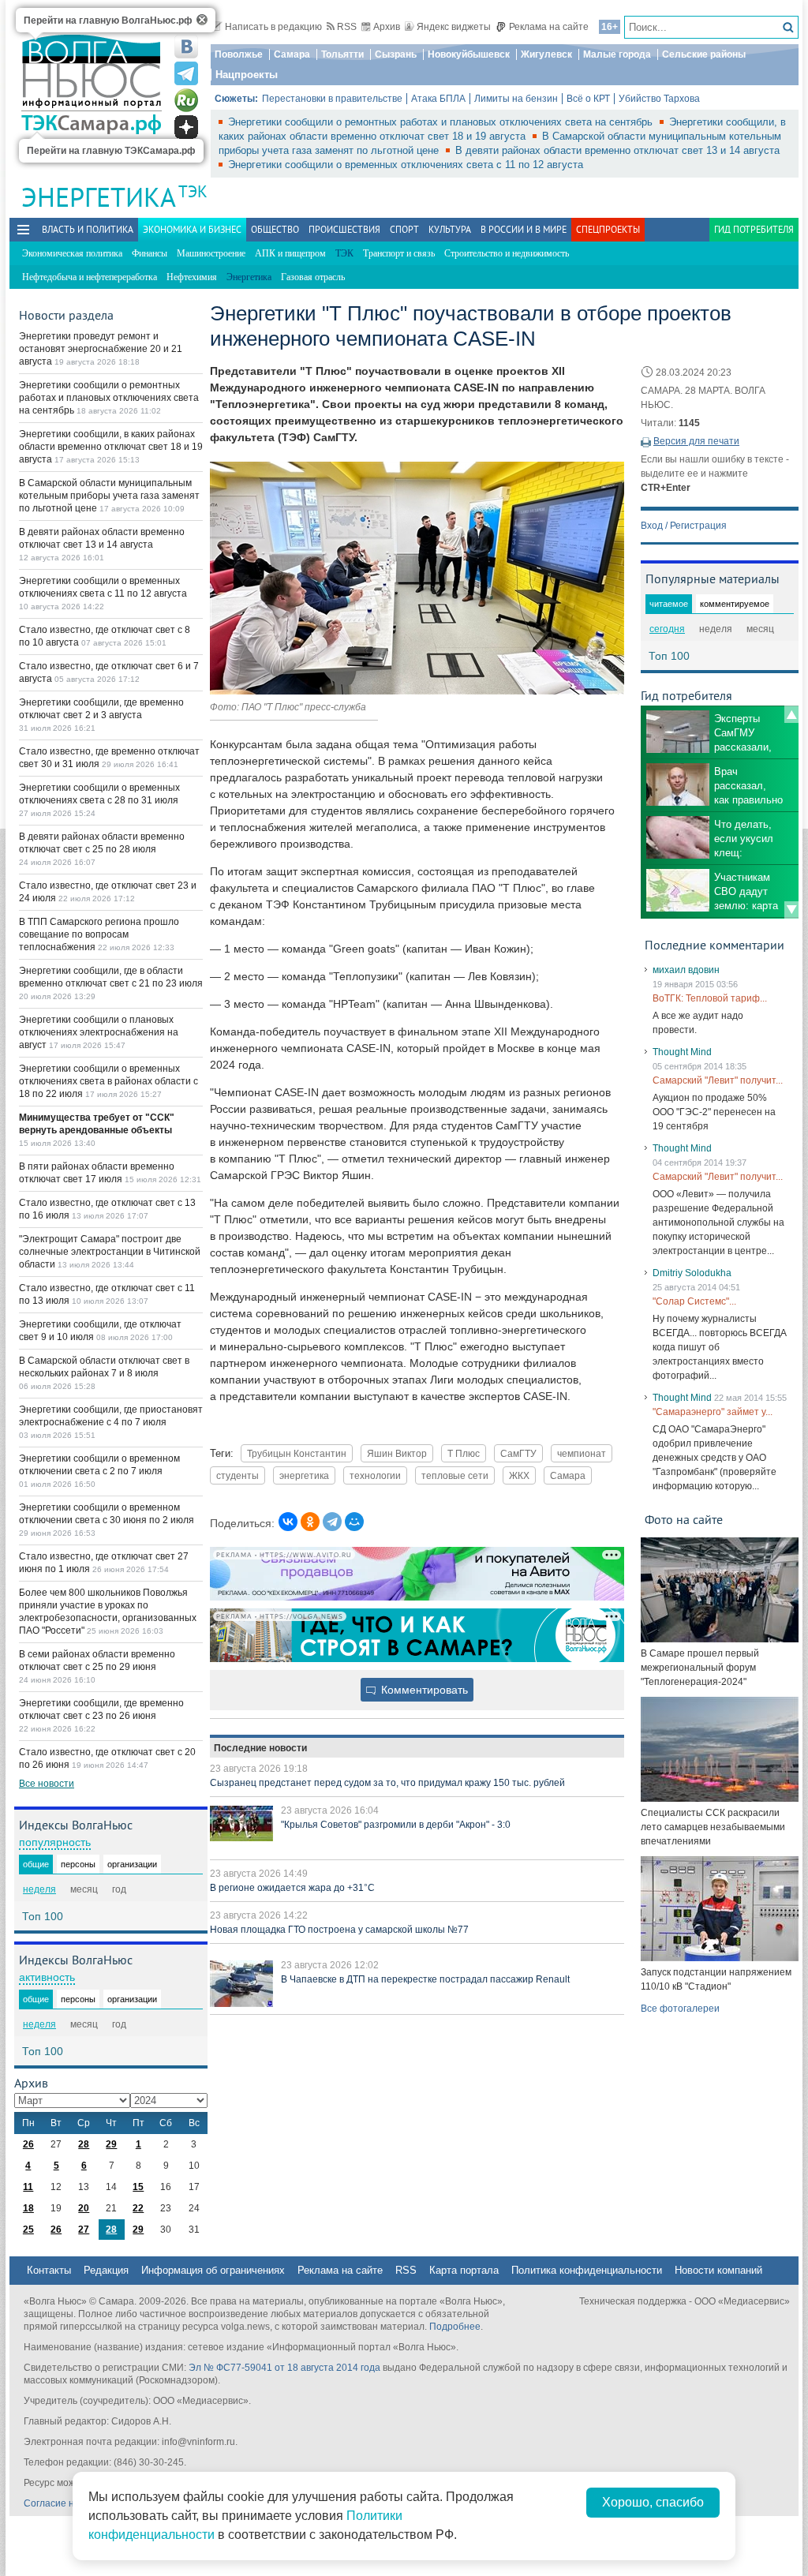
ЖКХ (519, 1475)
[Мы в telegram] (186, 73)
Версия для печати (696, 441)
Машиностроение (211, 253)
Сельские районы (704, 54)
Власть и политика (88, 229)
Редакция (106, 2270)
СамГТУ (518, 1453)
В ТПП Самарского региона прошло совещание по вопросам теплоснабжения (99, 934)
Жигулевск (546, 54)
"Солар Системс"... (694, 1301)
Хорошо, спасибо (653, 2502)
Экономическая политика (72, 253)
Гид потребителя (754, 229)
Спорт (404, 229)
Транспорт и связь (399, 253)
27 (84, 2230)
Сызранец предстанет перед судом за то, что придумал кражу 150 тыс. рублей (387, 1783)
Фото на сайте (684, 1519)
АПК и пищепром (290, 253)
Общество (275, 229)
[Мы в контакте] (186, 47)
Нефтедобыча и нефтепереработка (90, 277)
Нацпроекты (247, 75)
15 (138, 2187)
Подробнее (455, 2327)
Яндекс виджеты (454, 27)
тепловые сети (455, 1475)
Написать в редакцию (273, 27)
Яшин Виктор (397, 1453)
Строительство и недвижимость (507, 253)
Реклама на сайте (549, 27)
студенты (238, 1475)
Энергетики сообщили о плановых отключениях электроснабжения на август (99, 1032)
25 (28, 2230)
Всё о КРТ (588, 99)
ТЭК (193, 191)
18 (28, 2208)
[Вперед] (791, 910)
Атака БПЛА (438, 99)
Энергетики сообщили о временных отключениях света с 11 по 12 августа (406, 165)
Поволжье (239, 54)
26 (28, 2144)
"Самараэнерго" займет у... (713, 1412)
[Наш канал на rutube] (186, 100)
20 (84, 2208)
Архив (387, 27)
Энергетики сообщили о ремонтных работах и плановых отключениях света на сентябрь (442, 122)
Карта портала (464, 2270)
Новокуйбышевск (469, 54)
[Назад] (791, 714)
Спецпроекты (608, 229)
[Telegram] (332, 1522)
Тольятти (342, 54)
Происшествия (344, 229)
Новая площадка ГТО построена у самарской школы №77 (339, 1930)
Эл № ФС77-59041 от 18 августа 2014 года (284, 2368)
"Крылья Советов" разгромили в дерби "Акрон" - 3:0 (396, 1825)
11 (28, 2187)
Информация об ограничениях (213, 2270)
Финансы (150, 253)
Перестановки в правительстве (332, 99)
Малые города (617, 54)
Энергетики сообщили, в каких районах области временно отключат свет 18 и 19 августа (111, 447)
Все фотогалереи (680, 2009)
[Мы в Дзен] (186, 127)
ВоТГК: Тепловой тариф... (710, 998)
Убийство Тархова (659, 99)
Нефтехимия (192, 277)
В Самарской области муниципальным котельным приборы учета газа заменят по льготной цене (109, 496)
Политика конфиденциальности (587, 2270)
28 (84, 2144)
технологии (375, 1475)
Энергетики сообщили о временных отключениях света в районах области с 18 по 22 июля (108, 1081)
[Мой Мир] (354, 1522)
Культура (450, 229)
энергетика (304, 1475)
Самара (292, 54)
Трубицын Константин (297, 1453)
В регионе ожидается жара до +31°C (292, 1888)
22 (138, 2208)
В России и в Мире (524, 229)
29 (111, 2144)
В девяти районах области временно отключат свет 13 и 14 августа (617, 150)
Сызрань (396, 54)
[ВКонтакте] (288, 1522)
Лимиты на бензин (516, 99)
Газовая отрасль (313, 277)
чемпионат (582, 1453)
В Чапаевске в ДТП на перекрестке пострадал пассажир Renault (425, 1979)
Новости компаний (718, 2270)
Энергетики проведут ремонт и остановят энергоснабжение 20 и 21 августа (101, 349)
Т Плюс (464, 1453)
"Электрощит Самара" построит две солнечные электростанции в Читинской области (110, 1252)
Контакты (49, 2270)
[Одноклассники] (310, 1522)
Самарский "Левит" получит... (718, 1080)
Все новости (47, 1784)
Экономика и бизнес (192, 229)
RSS (347, 27)
